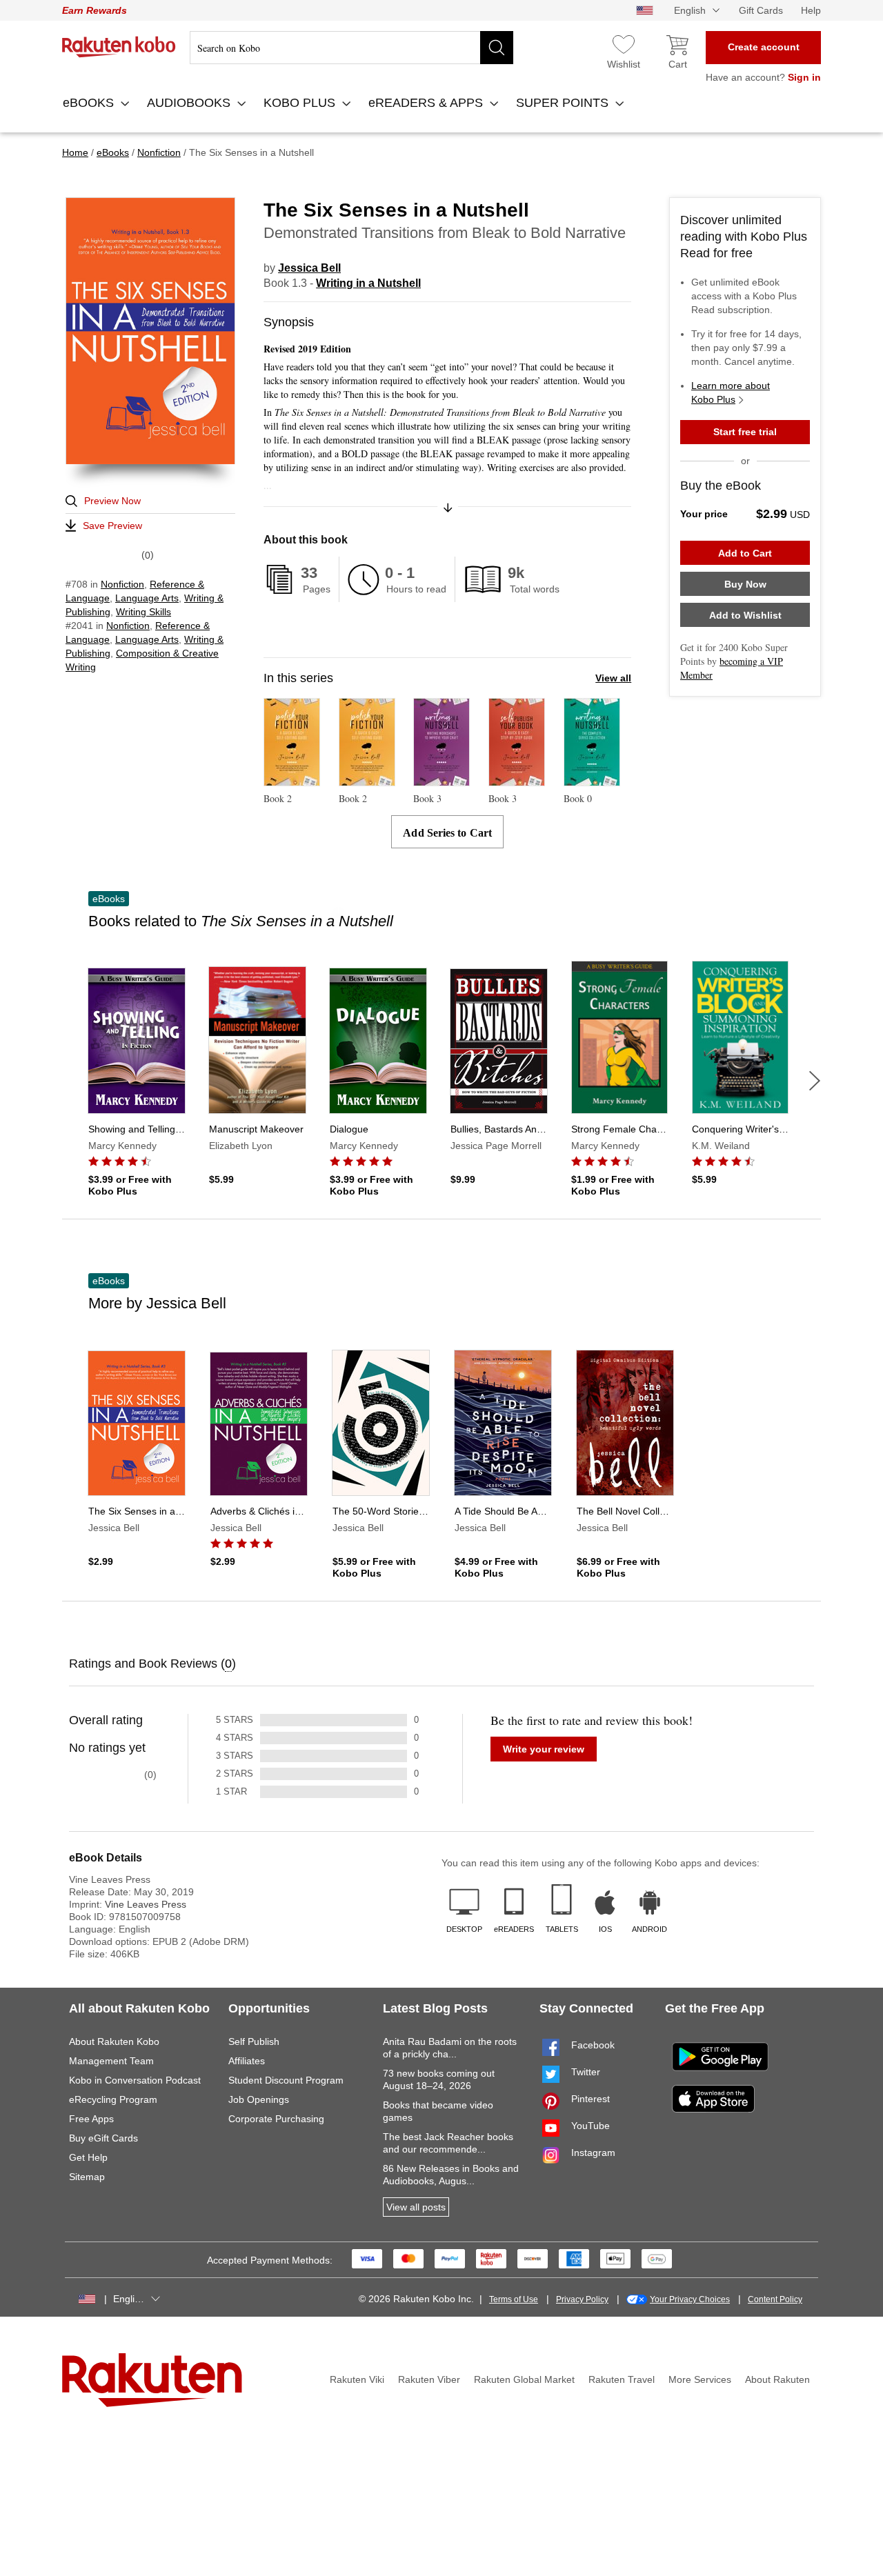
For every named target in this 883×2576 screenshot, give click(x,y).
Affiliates (247, 2061)
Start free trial (745, 432)
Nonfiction (122, 584)
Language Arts (147, 598)
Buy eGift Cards (103, 2138)
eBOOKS (90, 103)
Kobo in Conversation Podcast (135, 2080)
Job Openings (259, 2099)
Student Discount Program (286, 2080)
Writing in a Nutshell (368, 283)
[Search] (497, 48)
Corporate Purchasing (276, 2119)
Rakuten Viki (357, 2379)
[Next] (815, 1081)
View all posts (416, 2207)
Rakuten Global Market (524, 2379)
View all (613, 678)
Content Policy (775, 2299)
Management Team (111, 2061)
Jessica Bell (309, 268)
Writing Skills (143, 612)
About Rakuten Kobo (114, 2041)
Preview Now (112, 501)
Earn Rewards (95, 10)
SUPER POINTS (564, 103)
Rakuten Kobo (119, 47)
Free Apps (91, 2119)
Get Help (88, 2157)
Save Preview (112, 526)
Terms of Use (514, 2299)
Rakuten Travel (622, 2379)
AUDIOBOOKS (190, 103)
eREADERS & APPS (427, 103)
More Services (700, 2379)
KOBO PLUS (301, 103)
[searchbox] (351, 48)
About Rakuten (777, 2379)
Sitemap (87, 2177)
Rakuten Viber (429, 2379)
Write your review (544, 1749)
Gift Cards (761, 10)
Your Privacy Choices (690, 2299)
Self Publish (254, 2041)
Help (811, 10)
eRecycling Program (113, 2099)
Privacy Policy (582, 2299)
